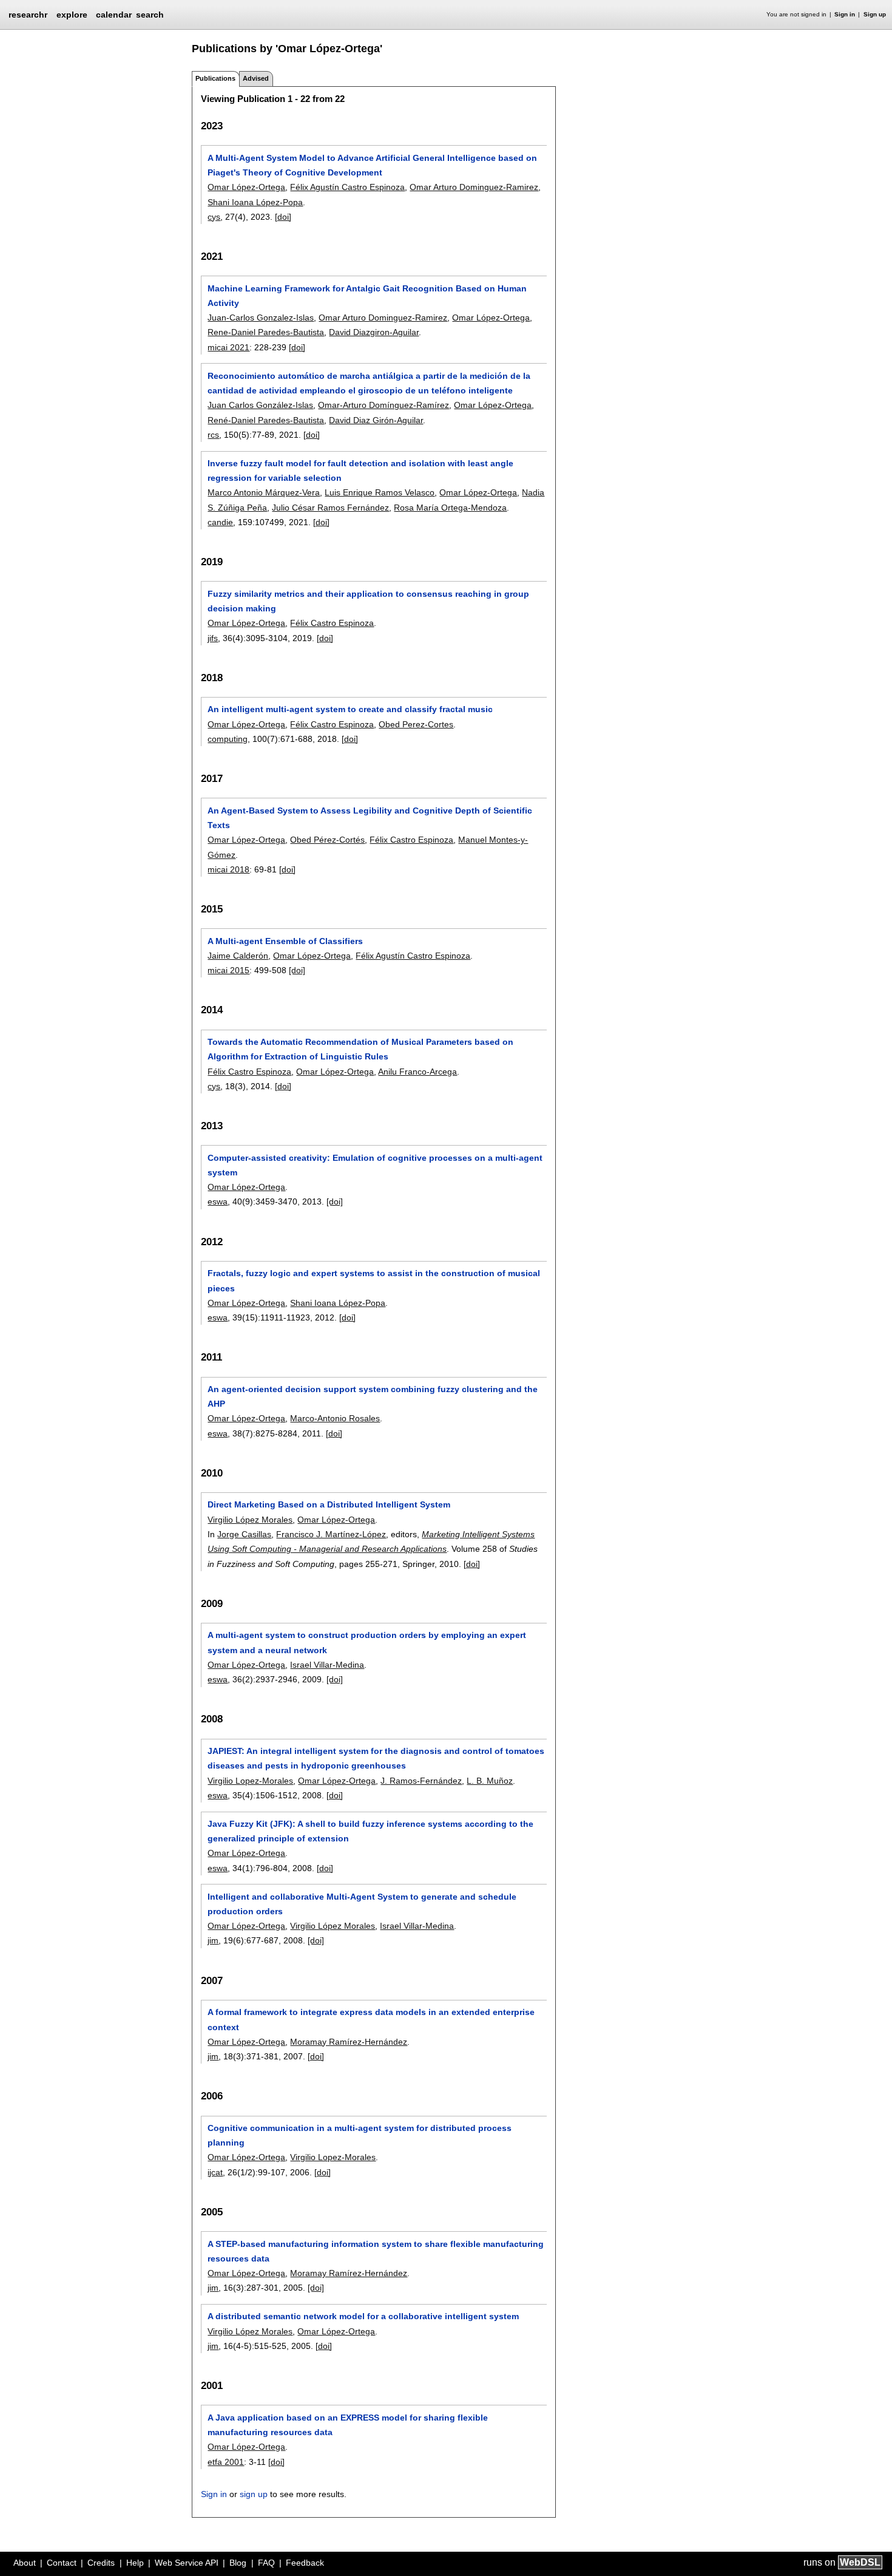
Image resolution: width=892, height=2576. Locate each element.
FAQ (266, 2563)
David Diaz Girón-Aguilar (376, 420)
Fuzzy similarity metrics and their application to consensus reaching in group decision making (368, 601)
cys (214, 217)
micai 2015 (228, 970)
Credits (101, 2563)
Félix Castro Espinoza (332, 623)
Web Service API (187, 2563)
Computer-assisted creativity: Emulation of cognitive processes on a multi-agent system (375, 1165)
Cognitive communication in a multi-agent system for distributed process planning (360, 2135)
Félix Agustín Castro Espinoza (347, 187)
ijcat (215, 2172)
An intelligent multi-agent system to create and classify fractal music (350, 709)
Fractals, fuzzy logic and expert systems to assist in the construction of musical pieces (374, 1280)
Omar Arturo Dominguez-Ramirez (474, 187)
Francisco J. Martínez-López (331, 1534)
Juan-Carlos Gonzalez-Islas (261, 318)
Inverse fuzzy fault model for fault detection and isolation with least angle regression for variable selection (360, 471)
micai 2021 (228, 347)
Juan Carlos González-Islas (260, 405)
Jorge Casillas (244, 1534)
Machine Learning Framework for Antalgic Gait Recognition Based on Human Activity (367, 296)
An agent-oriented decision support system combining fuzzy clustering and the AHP (373, 1396)
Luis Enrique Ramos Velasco (380, 492)
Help (135, 2563)
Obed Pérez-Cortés (327, 840)
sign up (254, 2494)
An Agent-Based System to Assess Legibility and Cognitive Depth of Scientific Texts (370, 818)
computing (228, 739)
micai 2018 (228, 869)
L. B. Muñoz (490, 1781)
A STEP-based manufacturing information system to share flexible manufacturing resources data (376, 2251)
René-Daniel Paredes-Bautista (266, 420)
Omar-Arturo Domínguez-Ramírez (383, 405)
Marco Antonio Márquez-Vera (264, 492)
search (150, 15)
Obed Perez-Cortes (416, 724)
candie (220, 522)
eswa (218, 1201)
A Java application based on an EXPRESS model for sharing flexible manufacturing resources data (348, 2425)
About (25, 2563)
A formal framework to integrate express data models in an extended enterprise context (371, 2019)
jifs (213, 638)
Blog (238, 2563)
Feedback (305, 2563)
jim (213, 1940)
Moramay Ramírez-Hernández (349, 2042)
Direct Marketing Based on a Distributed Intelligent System (329, 1504)
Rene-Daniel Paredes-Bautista (266, 332)
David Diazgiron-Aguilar (374, 332)
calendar (114, 15)
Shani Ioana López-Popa (255, 202)
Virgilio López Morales (250, 1520)
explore (72, 15)
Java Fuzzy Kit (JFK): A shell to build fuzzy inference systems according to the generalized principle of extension (370, 1831)
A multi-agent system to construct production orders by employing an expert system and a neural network (367, 1642)
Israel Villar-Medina (327, 1665)
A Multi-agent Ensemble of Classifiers (285, 941)
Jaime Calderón (238, 956)
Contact (62, 2563)
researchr (28, 14)
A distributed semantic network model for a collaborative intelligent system (363, 2316)
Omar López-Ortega (246, 187)
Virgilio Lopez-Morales (250, 1781)
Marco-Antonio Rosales (335, 1418)
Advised (256, 78)
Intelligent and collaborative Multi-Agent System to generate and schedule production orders (362, 1904)
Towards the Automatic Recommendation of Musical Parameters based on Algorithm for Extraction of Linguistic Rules (360, 1049)
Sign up (875, 14)
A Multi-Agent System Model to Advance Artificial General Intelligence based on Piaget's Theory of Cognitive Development (372, 165)
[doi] (283, 217)
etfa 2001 (226, 2462)
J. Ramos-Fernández (421, 1781)
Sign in (845, 14)
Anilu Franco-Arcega (417, 1072)
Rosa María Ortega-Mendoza (450, 508)
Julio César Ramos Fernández (330, 508)
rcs (213, 435)
